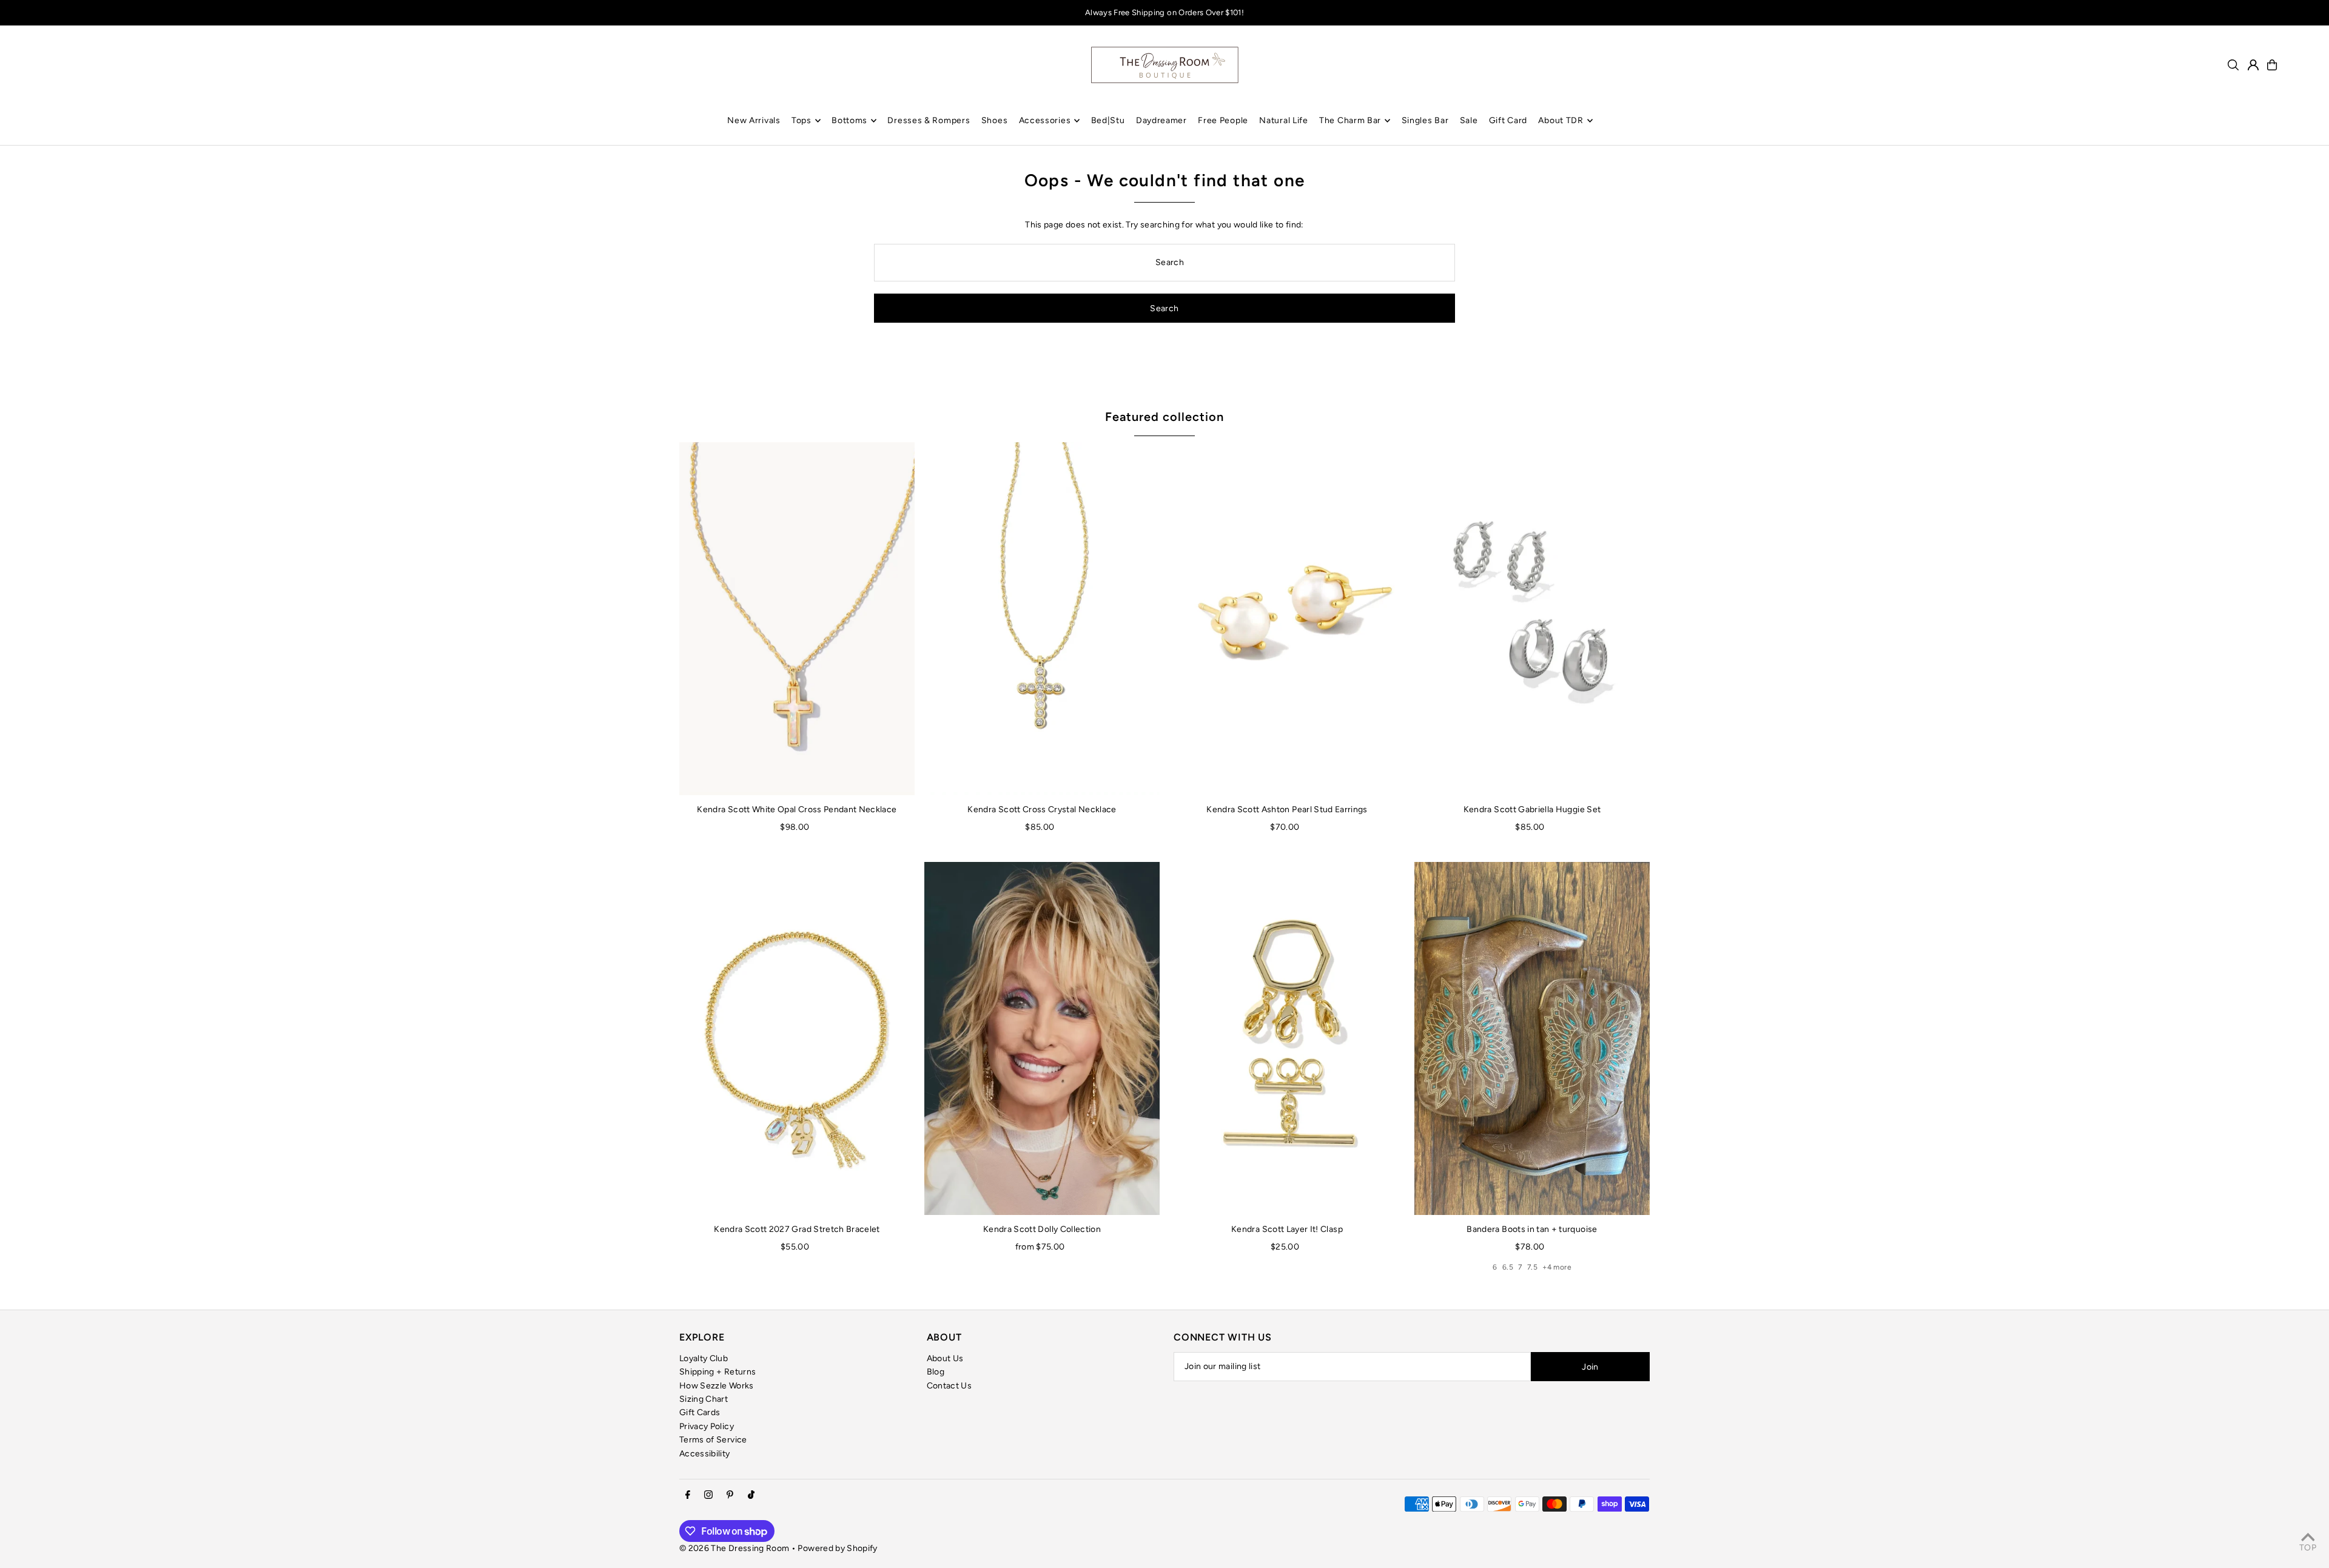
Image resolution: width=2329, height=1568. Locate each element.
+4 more (1557, 1267)
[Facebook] (688, 1496)
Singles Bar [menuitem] (1425, 120)
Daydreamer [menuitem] (1161, 120)
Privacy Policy (707, 1426)
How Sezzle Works (717, 1386)
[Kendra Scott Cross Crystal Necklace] (1042, 619)
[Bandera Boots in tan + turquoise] (1532, 1038)
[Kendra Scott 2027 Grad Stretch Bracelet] (797, 1038)
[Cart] (2272, 65)
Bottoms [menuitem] (849, 120)
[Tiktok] (751, 1496)
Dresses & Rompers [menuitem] (929, 120)
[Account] (2253, 65)
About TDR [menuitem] (1561, 120)
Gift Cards (700, 1412)
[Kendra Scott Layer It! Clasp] (1287, 1038)
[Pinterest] (730, 1496)
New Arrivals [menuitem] (754, 120)
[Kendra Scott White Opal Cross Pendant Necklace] (797, 619)
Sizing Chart (704, 1399)
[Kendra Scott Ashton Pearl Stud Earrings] (1287, 619)
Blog (936, 1372)
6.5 (1508, 1267)
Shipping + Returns (718, 1372)
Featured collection (1164, 417)
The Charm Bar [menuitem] (1350, 120)
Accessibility (705, 1454)
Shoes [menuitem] (995, 120)
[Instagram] (708, 1496)
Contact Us (949, 1386)
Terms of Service (713, 1440)
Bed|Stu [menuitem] (1108, 120)
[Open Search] (2233, 65)
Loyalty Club (704, 1358)
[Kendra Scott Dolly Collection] (1042, 1038)
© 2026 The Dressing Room (735, 1548)
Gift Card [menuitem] (1508, 120)
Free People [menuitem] (1223, 120)
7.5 (1532, 1267)
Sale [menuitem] (1469, 120)
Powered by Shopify (837, 1548)
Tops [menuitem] (802, 120)
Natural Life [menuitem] (1283, 120)
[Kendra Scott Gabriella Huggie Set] (1532, 619)
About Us (945, 1358)
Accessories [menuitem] (1045, 120)
